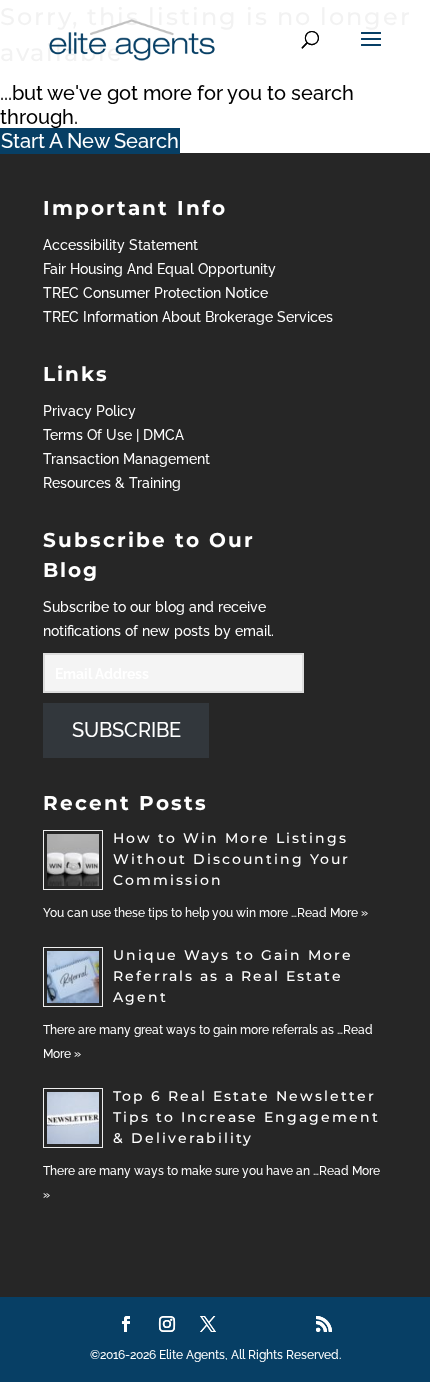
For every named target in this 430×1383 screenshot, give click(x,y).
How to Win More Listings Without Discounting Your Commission (231, 859)
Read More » (332, 913)
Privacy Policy (89, 411)
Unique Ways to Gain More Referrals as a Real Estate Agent (233, 976)
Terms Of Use (87, 435)
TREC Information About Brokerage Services (188, 317)
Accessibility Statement (120, 245)
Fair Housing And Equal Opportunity (159, 269)
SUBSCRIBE (126, 730)
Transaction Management (126, 459)
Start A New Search (90, 141)
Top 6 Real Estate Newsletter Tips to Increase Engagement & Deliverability (246, 1117)
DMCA (163, 435)
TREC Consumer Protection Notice (155, 293)
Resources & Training (112, 483)
